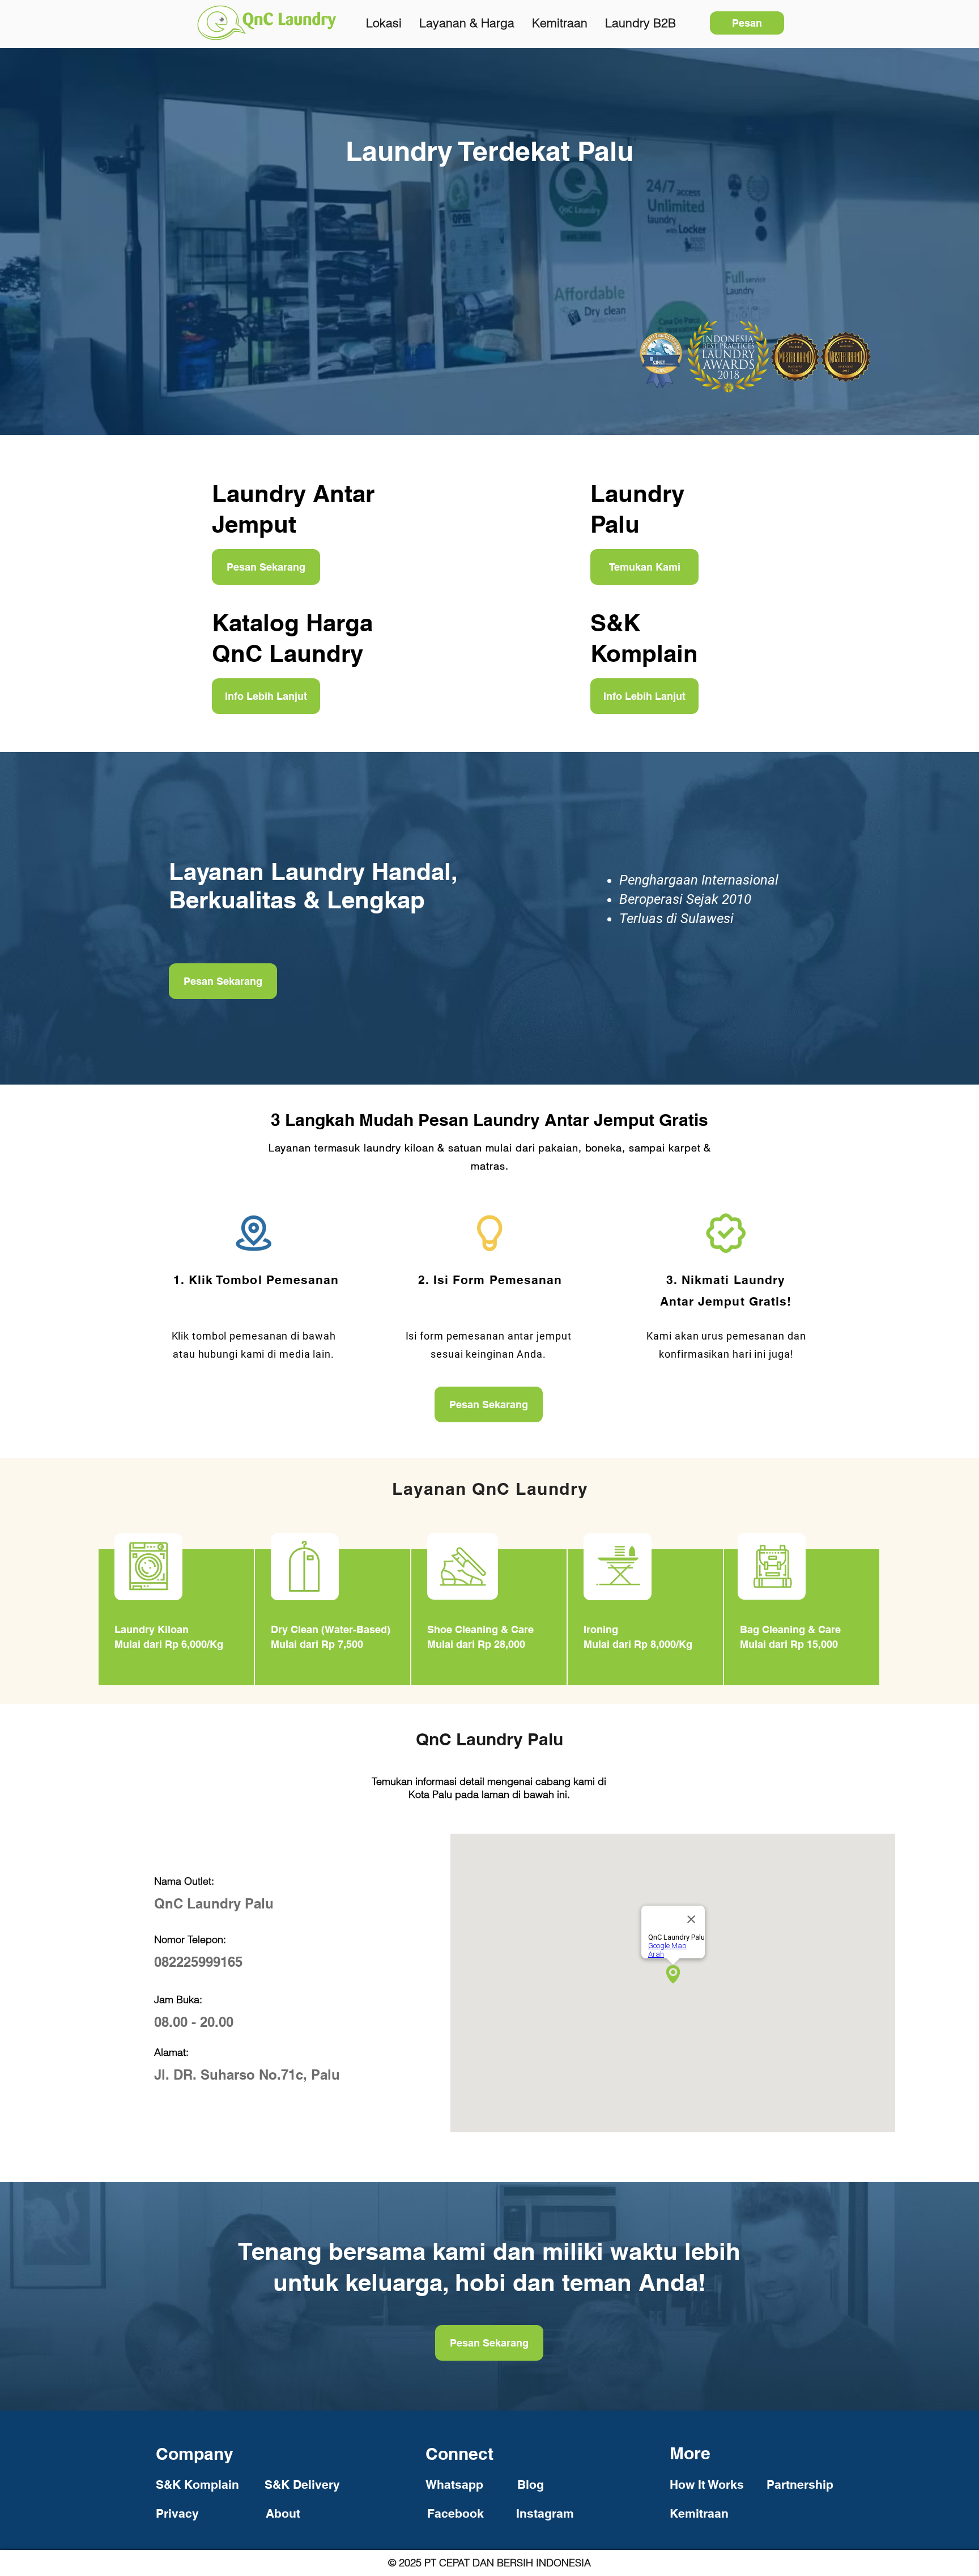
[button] (706, 2484)
